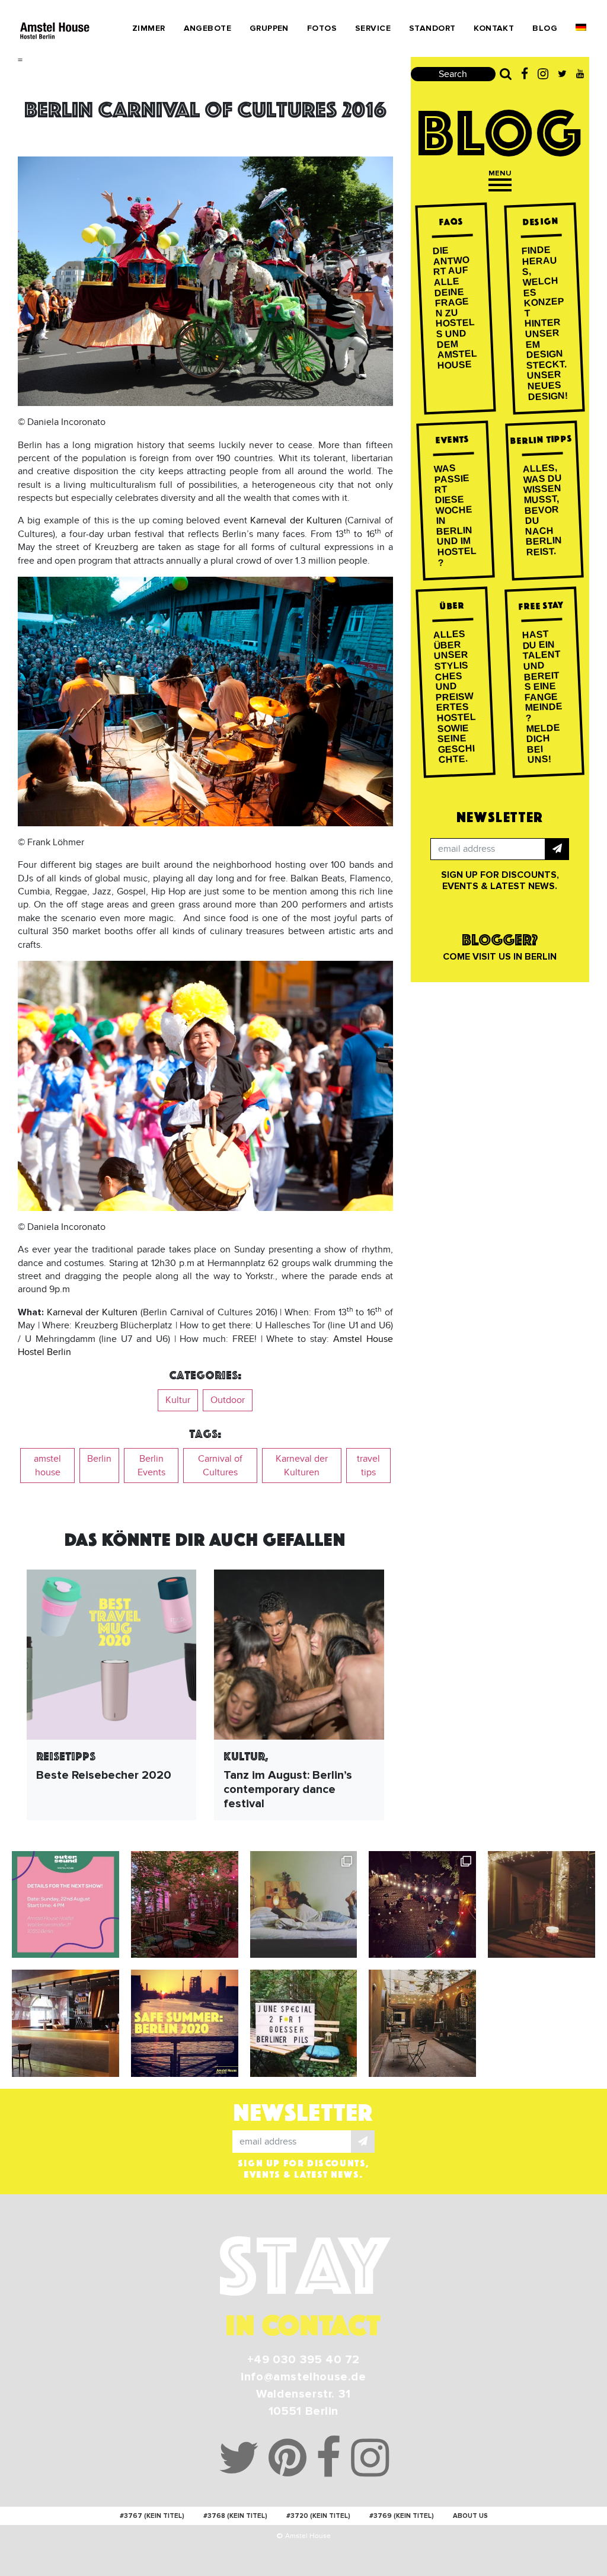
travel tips (368, 1465)
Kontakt (494, 28)
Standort (432, 28)
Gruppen (269, 28)
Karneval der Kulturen (296, 520)
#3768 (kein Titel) (235, 2516)
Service (373, 28)
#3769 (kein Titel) (402, 2516)
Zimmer (149, 28)
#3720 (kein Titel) (318, 2516)
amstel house (47, 1465)
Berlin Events (151, 1465)
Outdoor (228, 1400)
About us (470, 2516)
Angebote (207, 28)
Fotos (322, 28)
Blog (545, 28)
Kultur (178, 1400)
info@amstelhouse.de (303, 2377)
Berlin (99, 1459)
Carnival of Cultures (220, 1465)
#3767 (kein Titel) (152, 2516)
